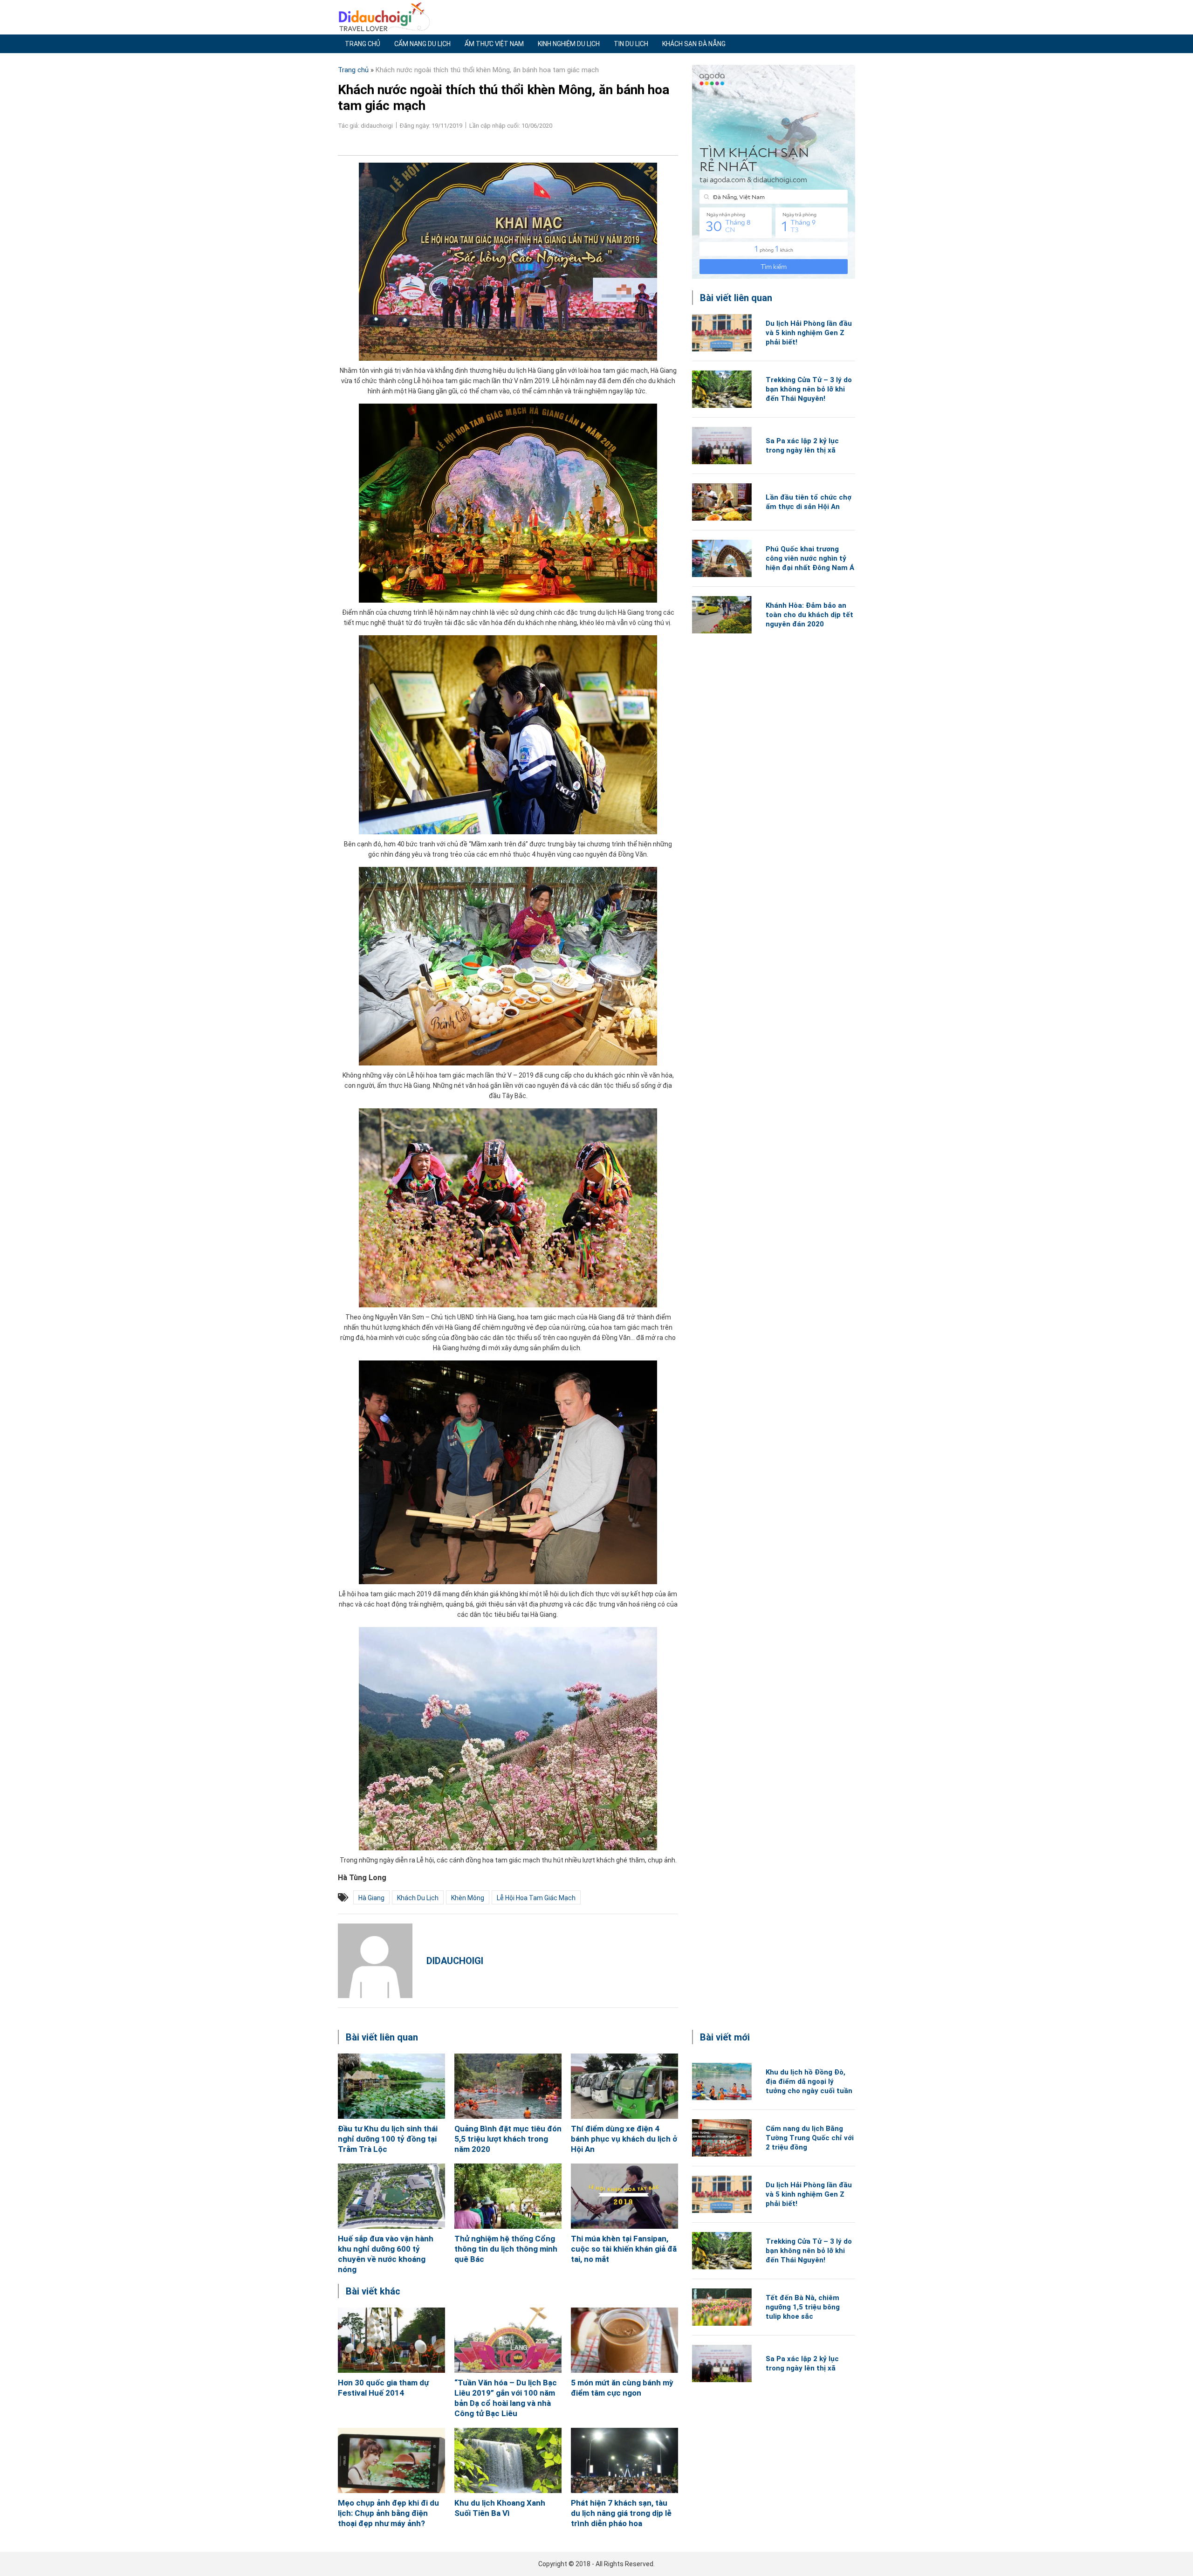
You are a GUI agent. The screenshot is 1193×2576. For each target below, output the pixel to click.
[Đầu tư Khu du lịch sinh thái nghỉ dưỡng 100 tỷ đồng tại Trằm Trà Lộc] (391, 2086)
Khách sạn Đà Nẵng (694, 44)
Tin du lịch (631, 44)
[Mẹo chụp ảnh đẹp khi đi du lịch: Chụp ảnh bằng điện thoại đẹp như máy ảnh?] (391, 2460)
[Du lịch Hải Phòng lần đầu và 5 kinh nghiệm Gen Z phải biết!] (722, 333)
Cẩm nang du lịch (422, 44)
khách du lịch (418, 1898)
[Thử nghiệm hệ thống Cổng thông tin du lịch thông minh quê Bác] (508, 2196)
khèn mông (468, 1898)
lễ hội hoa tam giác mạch (536, 1898)
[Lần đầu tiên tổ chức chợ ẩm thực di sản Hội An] (722, 502)
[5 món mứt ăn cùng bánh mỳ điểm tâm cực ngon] (624, 2340)
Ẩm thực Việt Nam (494, 44)
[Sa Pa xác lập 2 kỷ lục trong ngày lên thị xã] (722, 446)
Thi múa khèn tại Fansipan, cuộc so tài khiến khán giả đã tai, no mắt (624, 2249)
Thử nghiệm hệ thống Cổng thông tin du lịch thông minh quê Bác (506, 2249)
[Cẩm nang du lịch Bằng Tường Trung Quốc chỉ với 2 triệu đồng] (722, 2138)
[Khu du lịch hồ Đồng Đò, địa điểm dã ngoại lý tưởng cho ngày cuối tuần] (722, 2081)
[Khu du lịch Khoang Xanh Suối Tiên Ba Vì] (508, 2460)
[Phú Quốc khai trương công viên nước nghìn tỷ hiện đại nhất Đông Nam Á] (722, 558)
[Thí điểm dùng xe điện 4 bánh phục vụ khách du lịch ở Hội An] (624, 2086)
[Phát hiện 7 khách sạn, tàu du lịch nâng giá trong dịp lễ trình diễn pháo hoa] (624, 2460)
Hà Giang (371, 1898)
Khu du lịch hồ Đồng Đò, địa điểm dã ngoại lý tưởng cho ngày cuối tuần (809, 2081)
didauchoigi (455, 1961)
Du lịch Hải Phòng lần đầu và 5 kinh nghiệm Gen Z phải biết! (809, 333)
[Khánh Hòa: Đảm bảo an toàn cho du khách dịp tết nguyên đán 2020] (722, 615)
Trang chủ (363, 44)
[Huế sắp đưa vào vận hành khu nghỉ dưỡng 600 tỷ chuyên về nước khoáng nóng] (391, 2196)
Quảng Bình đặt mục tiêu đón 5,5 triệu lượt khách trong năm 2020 (508, 2139)
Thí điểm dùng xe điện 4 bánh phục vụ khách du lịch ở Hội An (624, 2139)
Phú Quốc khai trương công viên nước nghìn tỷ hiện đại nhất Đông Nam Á (810, 558)
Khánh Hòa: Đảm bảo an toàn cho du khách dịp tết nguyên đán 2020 (809, 615)
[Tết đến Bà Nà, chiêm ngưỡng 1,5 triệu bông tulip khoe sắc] (722, 2307)
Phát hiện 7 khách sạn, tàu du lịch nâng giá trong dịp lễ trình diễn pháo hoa (621, 2513)
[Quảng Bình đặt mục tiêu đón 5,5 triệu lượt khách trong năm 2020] (508, 2086)
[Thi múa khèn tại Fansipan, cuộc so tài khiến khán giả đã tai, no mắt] (624, 2196)
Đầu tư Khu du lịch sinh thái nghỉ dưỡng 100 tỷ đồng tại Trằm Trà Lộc (388, 2139)
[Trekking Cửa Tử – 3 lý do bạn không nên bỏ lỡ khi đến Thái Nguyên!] (722, 389)
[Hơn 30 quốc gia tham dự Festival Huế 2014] (391, 2340)
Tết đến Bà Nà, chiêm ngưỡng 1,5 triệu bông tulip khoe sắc (803, 2307)
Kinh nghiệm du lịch (569, 44)
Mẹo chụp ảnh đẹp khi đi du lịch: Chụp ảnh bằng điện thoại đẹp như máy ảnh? (388, 2513)
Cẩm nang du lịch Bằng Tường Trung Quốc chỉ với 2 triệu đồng (810, 2138)
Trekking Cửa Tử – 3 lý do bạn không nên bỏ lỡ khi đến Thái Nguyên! (809, 389)
